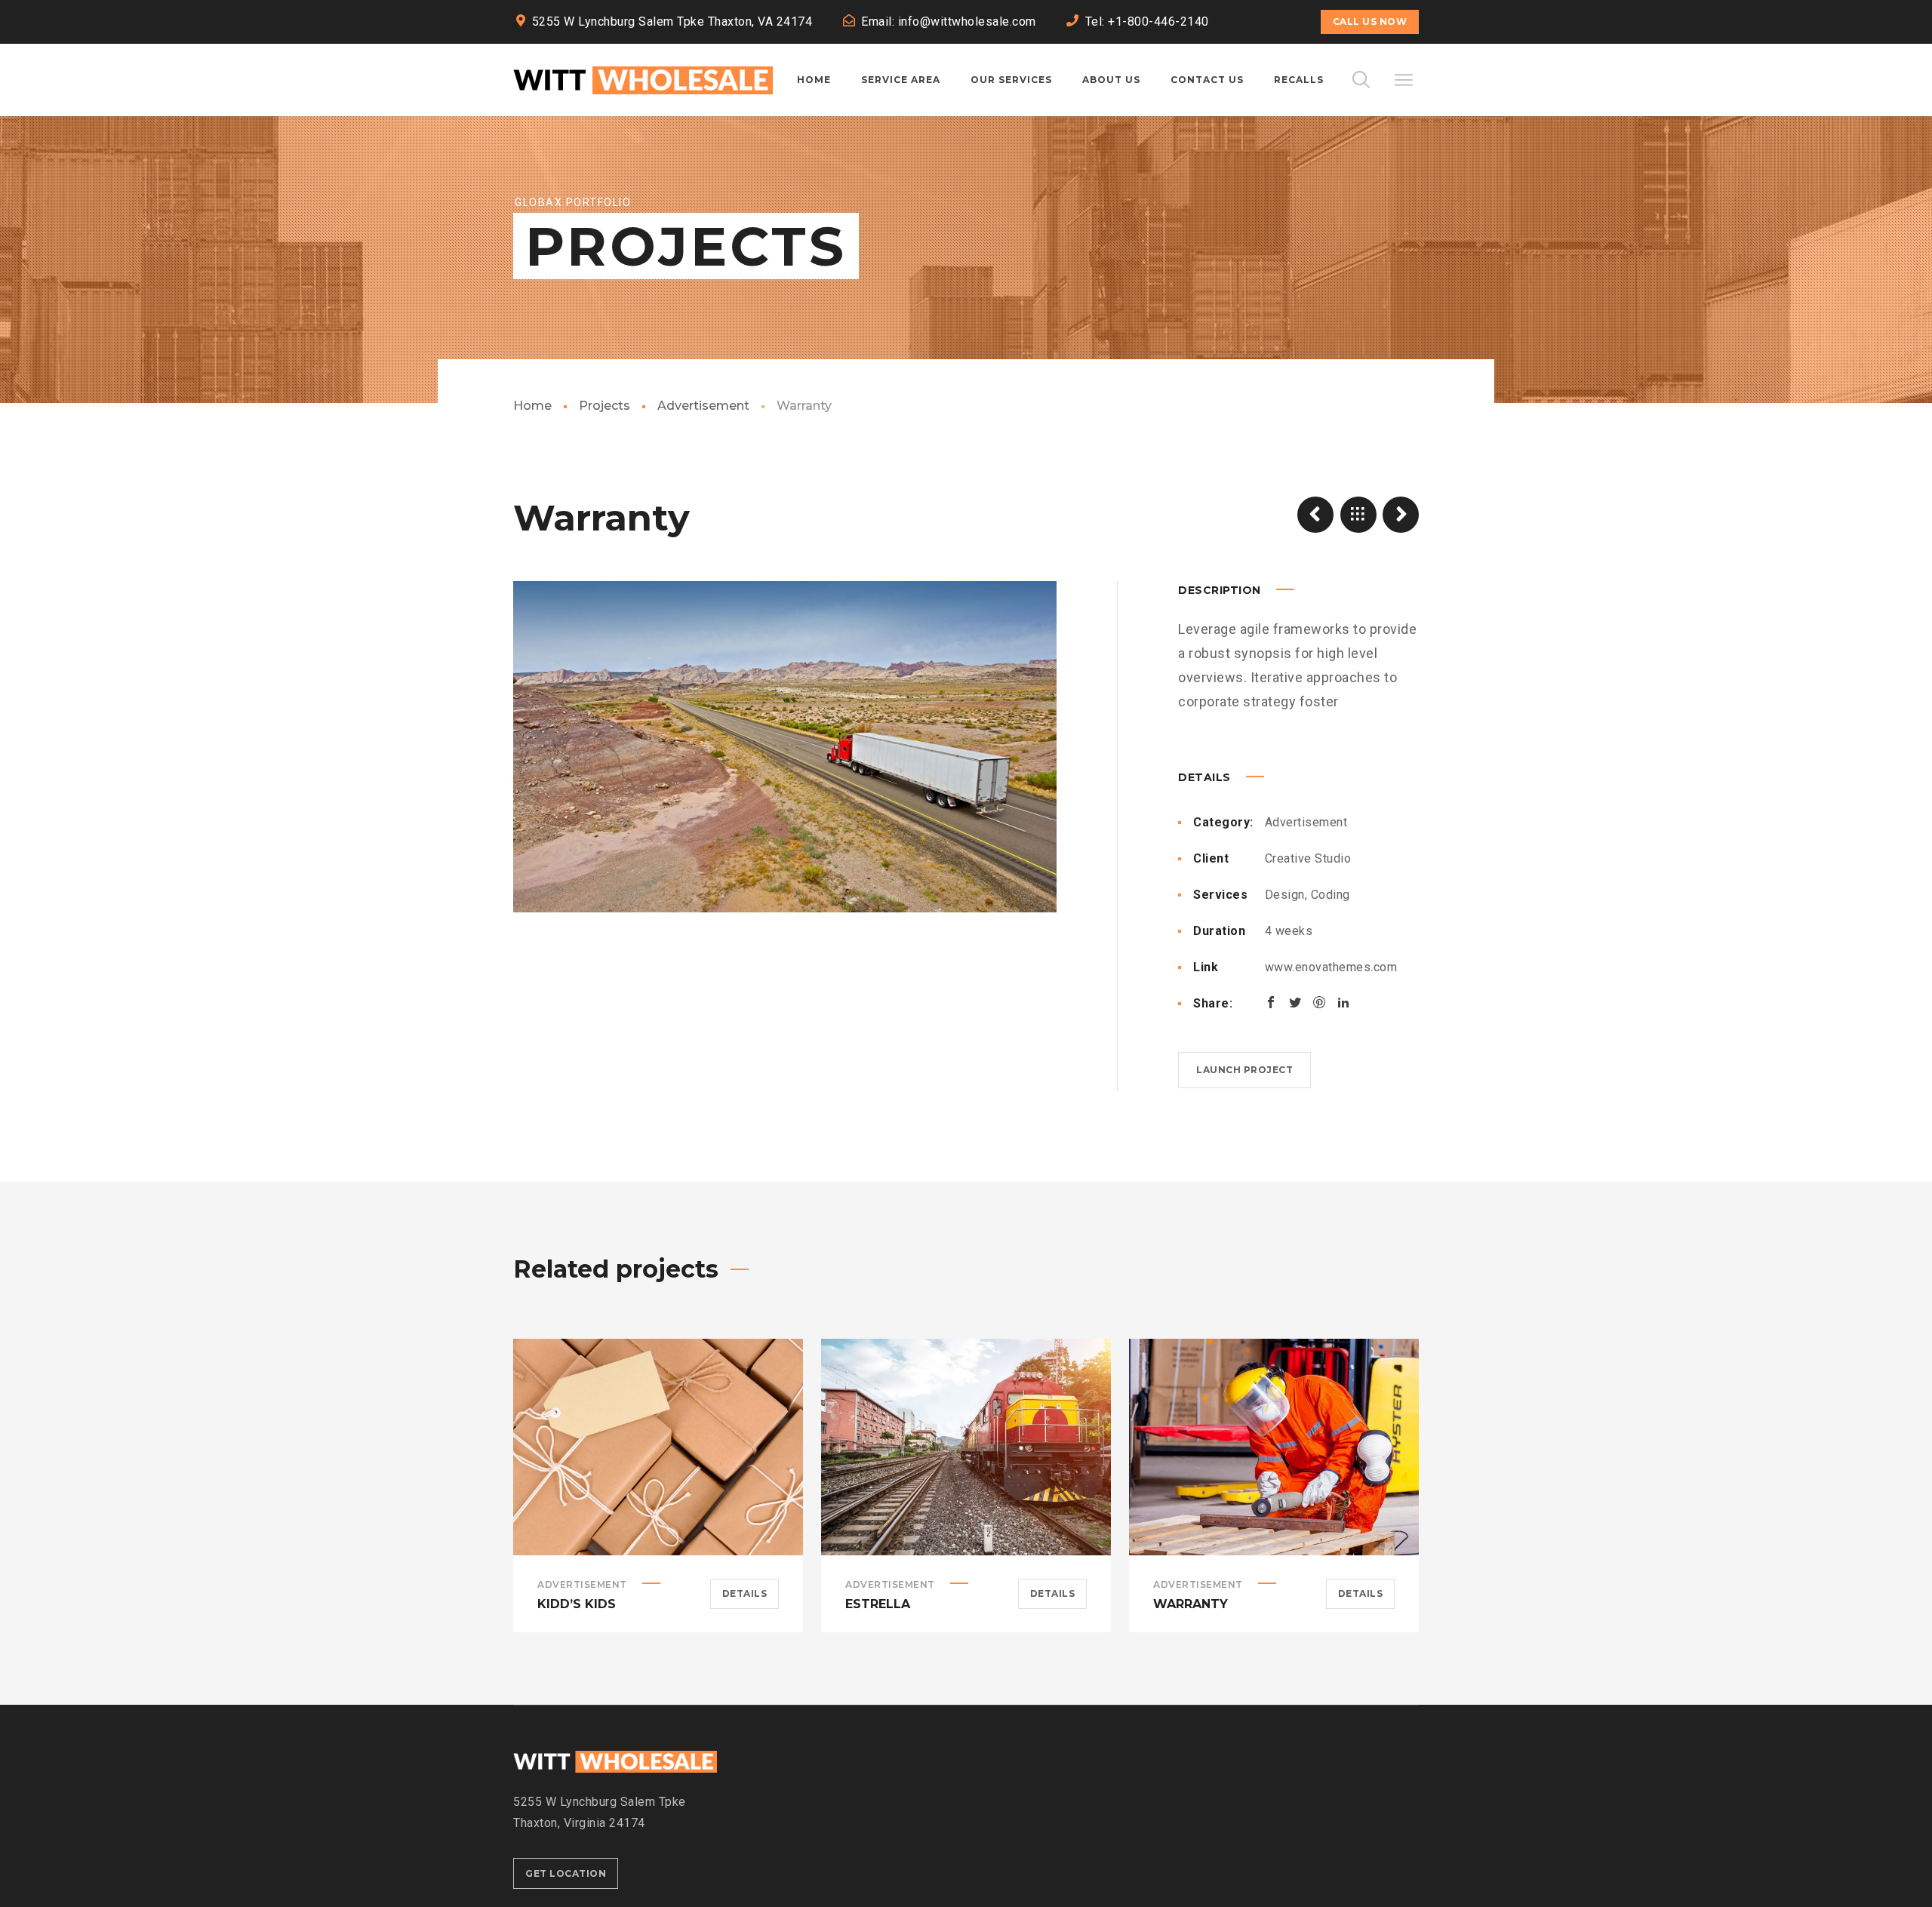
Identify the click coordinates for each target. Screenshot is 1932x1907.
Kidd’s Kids (577, 1604)
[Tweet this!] (1295, 1002)
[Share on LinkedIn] (1343, 1002)
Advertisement (703, 406)
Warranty (1191, 1604)
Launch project (1244, 1070)
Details (745, 1593)
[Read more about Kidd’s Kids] (658, 1447)
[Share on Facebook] (1271, 1002)
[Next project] (1401, 515)
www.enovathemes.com (1331, 967)
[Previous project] (1315, 515)
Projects (605, 406)
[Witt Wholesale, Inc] (643, 80)
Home (532, 406)
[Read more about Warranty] (1274, 1447)
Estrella (878, 1604)
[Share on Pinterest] (1319, 1002)
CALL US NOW (1370, 22)
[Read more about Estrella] (966, 1447)
